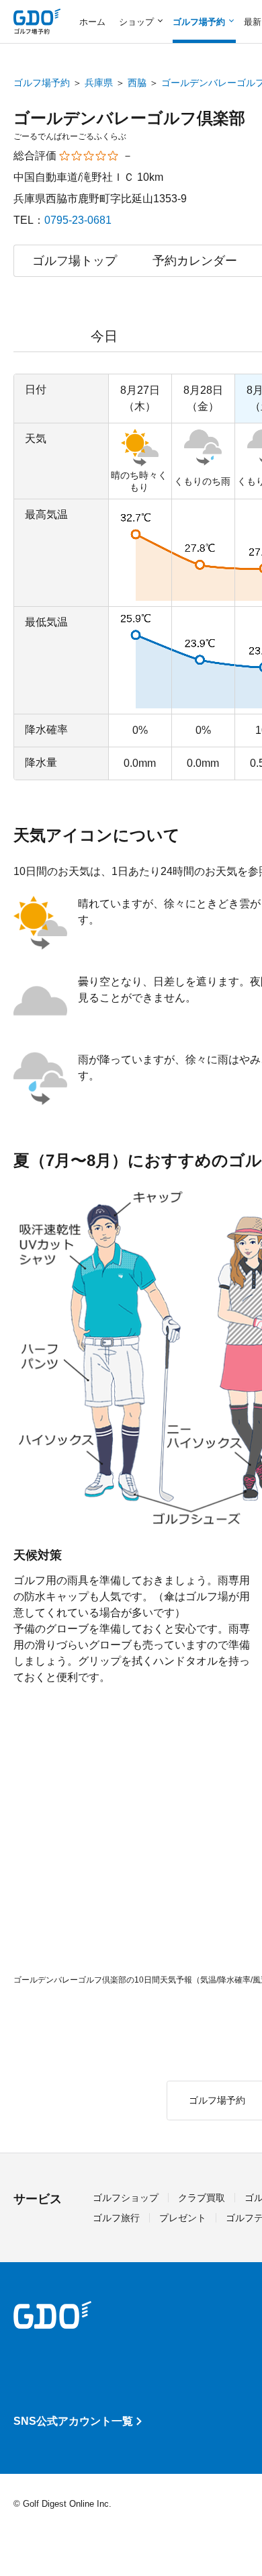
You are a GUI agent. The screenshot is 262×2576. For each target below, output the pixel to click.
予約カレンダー (195, 261)
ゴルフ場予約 (42, 83)
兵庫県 (99, 83)
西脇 (137, 83)
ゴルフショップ (126, 2198)
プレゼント (183, 2218)
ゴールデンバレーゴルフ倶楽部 (129, 118)
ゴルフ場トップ (75, 261)
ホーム (92, 22)
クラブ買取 (202, 2198)
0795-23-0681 (78, 220)
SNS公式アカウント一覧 (73, 2421)
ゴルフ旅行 (116, 2218)
